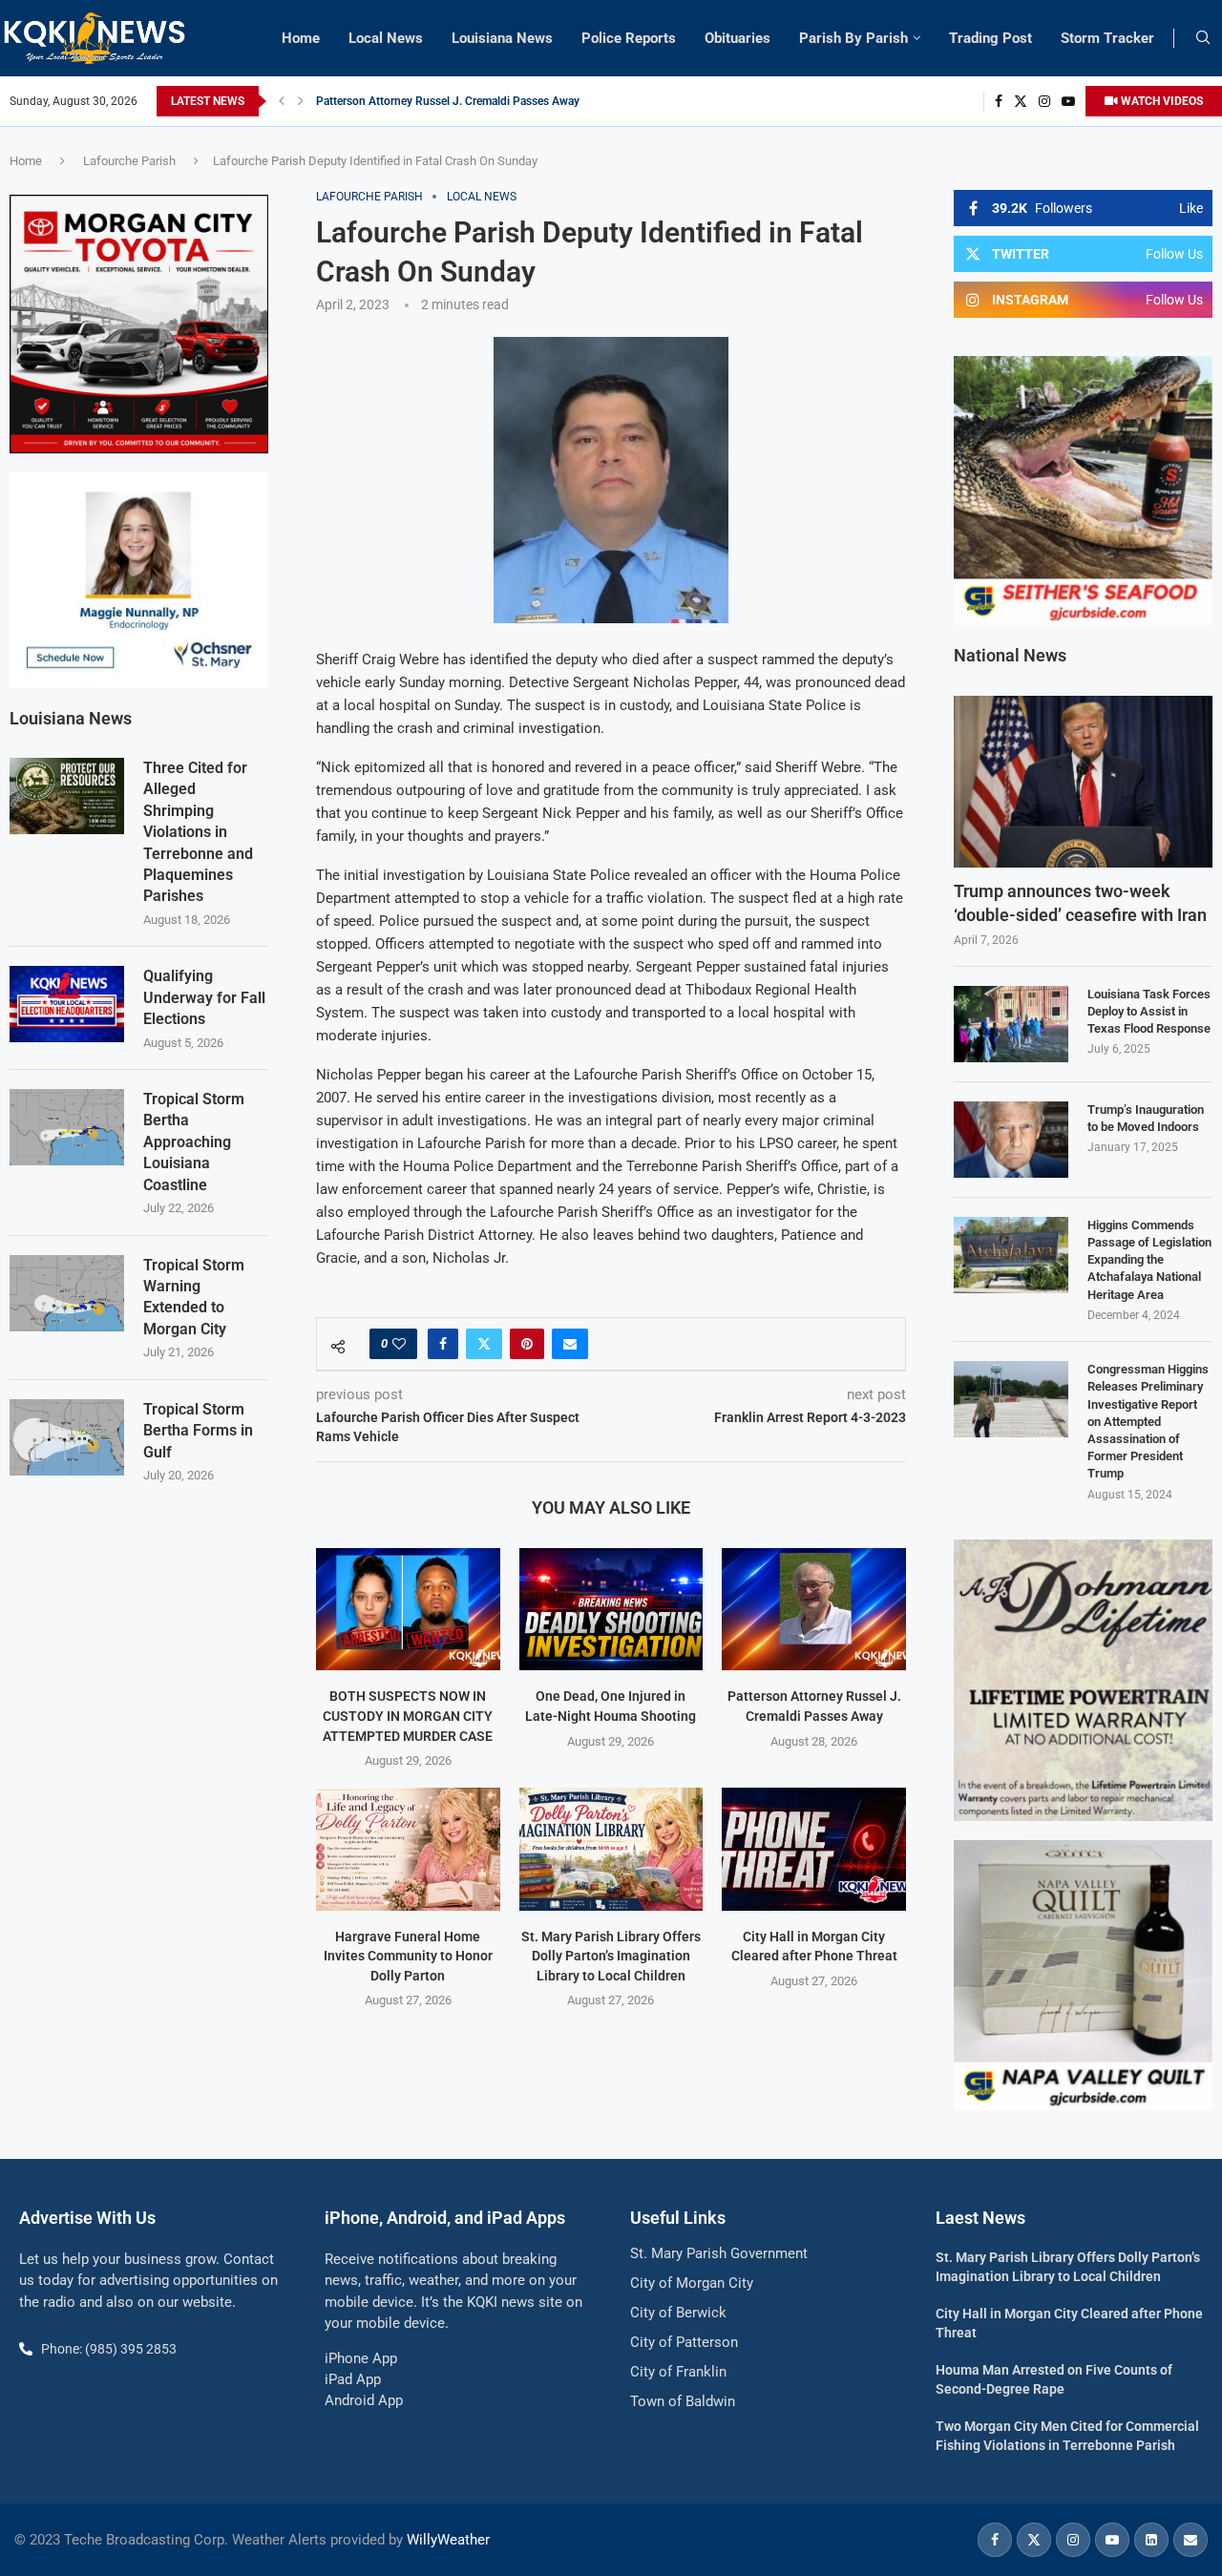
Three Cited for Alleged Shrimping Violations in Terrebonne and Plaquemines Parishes (198, 832)
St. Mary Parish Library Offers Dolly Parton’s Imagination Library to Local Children (611, 1956)
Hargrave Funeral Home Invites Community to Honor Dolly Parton (408, 1956)
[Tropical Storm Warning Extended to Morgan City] (67, 1293)
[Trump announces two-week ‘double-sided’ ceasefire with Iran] (1083, 782)
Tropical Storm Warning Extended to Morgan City (194, 1297)
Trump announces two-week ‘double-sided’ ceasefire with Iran (1080, 903)
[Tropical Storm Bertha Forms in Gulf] (67, 1437)
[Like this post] (399, 1344)
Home (301, 38)
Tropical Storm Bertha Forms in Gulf (198, 1431)
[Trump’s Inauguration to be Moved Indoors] (1011, 1140)
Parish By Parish (853, 38)
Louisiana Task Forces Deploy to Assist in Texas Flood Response (1149, 1011)
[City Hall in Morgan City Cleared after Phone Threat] (814, 1849)
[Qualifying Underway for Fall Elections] (67, 1004)
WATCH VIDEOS (1160, 101)
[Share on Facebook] (443, 1344)
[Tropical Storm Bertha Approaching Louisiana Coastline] (67, 1127)
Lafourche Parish (129, 161)
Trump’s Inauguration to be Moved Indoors (1146, 1118)
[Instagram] (1044, 101)
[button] (282, 101)
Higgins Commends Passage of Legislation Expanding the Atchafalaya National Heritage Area (1149, 1260)
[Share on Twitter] (484, 1344)
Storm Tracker (1107, 38)
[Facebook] (999, 101)
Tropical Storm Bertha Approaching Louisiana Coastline (194, 1142)
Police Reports (629, 38)
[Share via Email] (570, 1344)
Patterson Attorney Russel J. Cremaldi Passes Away (448, 101)
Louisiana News (502, 38)
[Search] (1203, 38)
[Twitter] (1021, 101)
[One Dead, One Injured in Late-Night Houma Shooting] (611, 1609)
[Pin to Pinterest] (527, 1344)
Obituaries (737, 38)
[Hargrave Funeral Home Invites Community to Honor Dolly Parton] (408, 1849)
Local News (386, 38)
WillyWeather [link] (448, 2540)
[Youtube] (1068, 101)
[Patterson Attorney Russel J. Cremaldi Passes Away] (814, 1609)
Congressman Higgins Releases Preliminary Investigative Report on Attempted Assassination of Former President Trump (1148, 1421)
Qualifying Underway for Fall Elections (204, 997)
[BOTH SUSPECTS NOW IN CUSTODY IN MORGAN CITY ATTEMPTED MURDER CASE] (408, 1609)
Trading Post (990, 38)
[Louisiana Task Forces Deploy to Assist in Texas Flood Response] (1011, 1024)
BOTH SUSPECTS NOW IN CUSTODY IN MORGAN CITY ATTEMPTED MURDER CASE (408, 1716)
